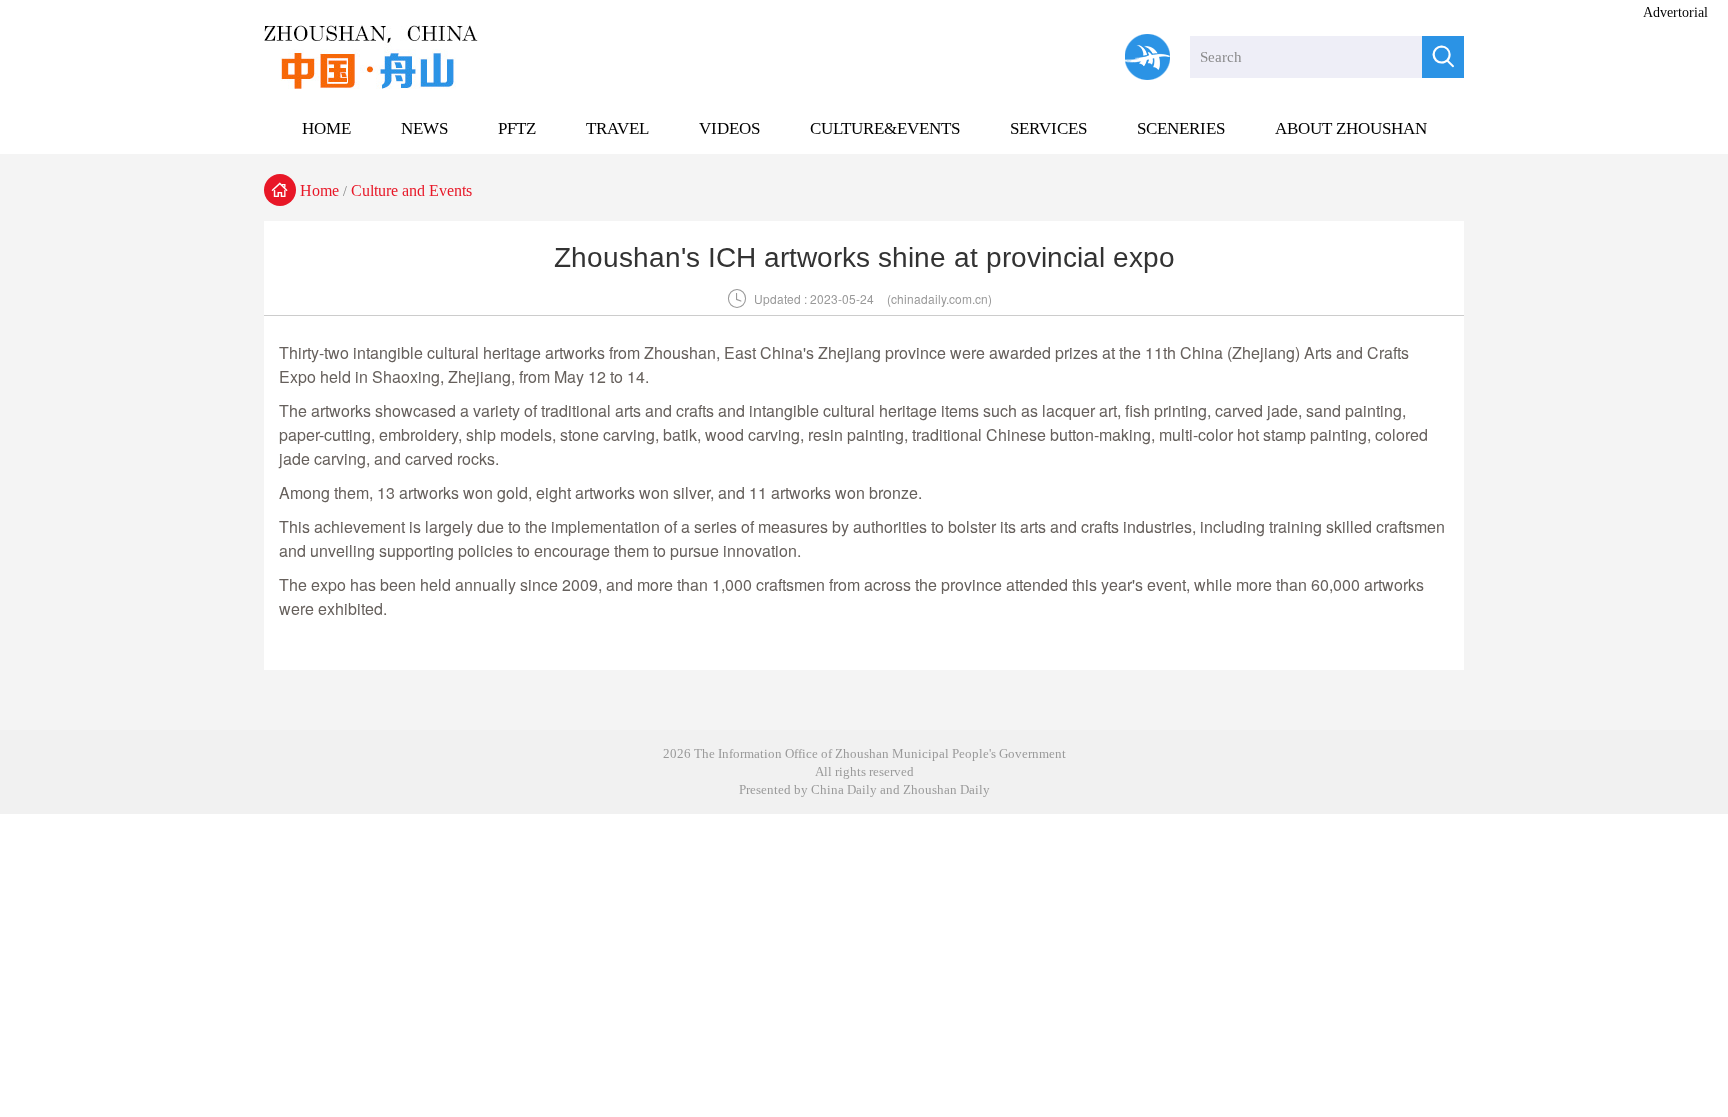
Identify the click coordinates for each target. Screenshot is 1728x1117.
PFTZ (517, 128)
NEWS (424, 128)
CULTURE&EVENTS (885, 128)
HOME (326, 128)
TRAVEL (617, 128)
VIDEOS (729, 128)
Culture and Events (411, 190)
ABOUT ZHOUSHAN (1351, 128)
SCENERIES (1181, 128)
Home (319, 190)
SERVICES (1048, 128)
